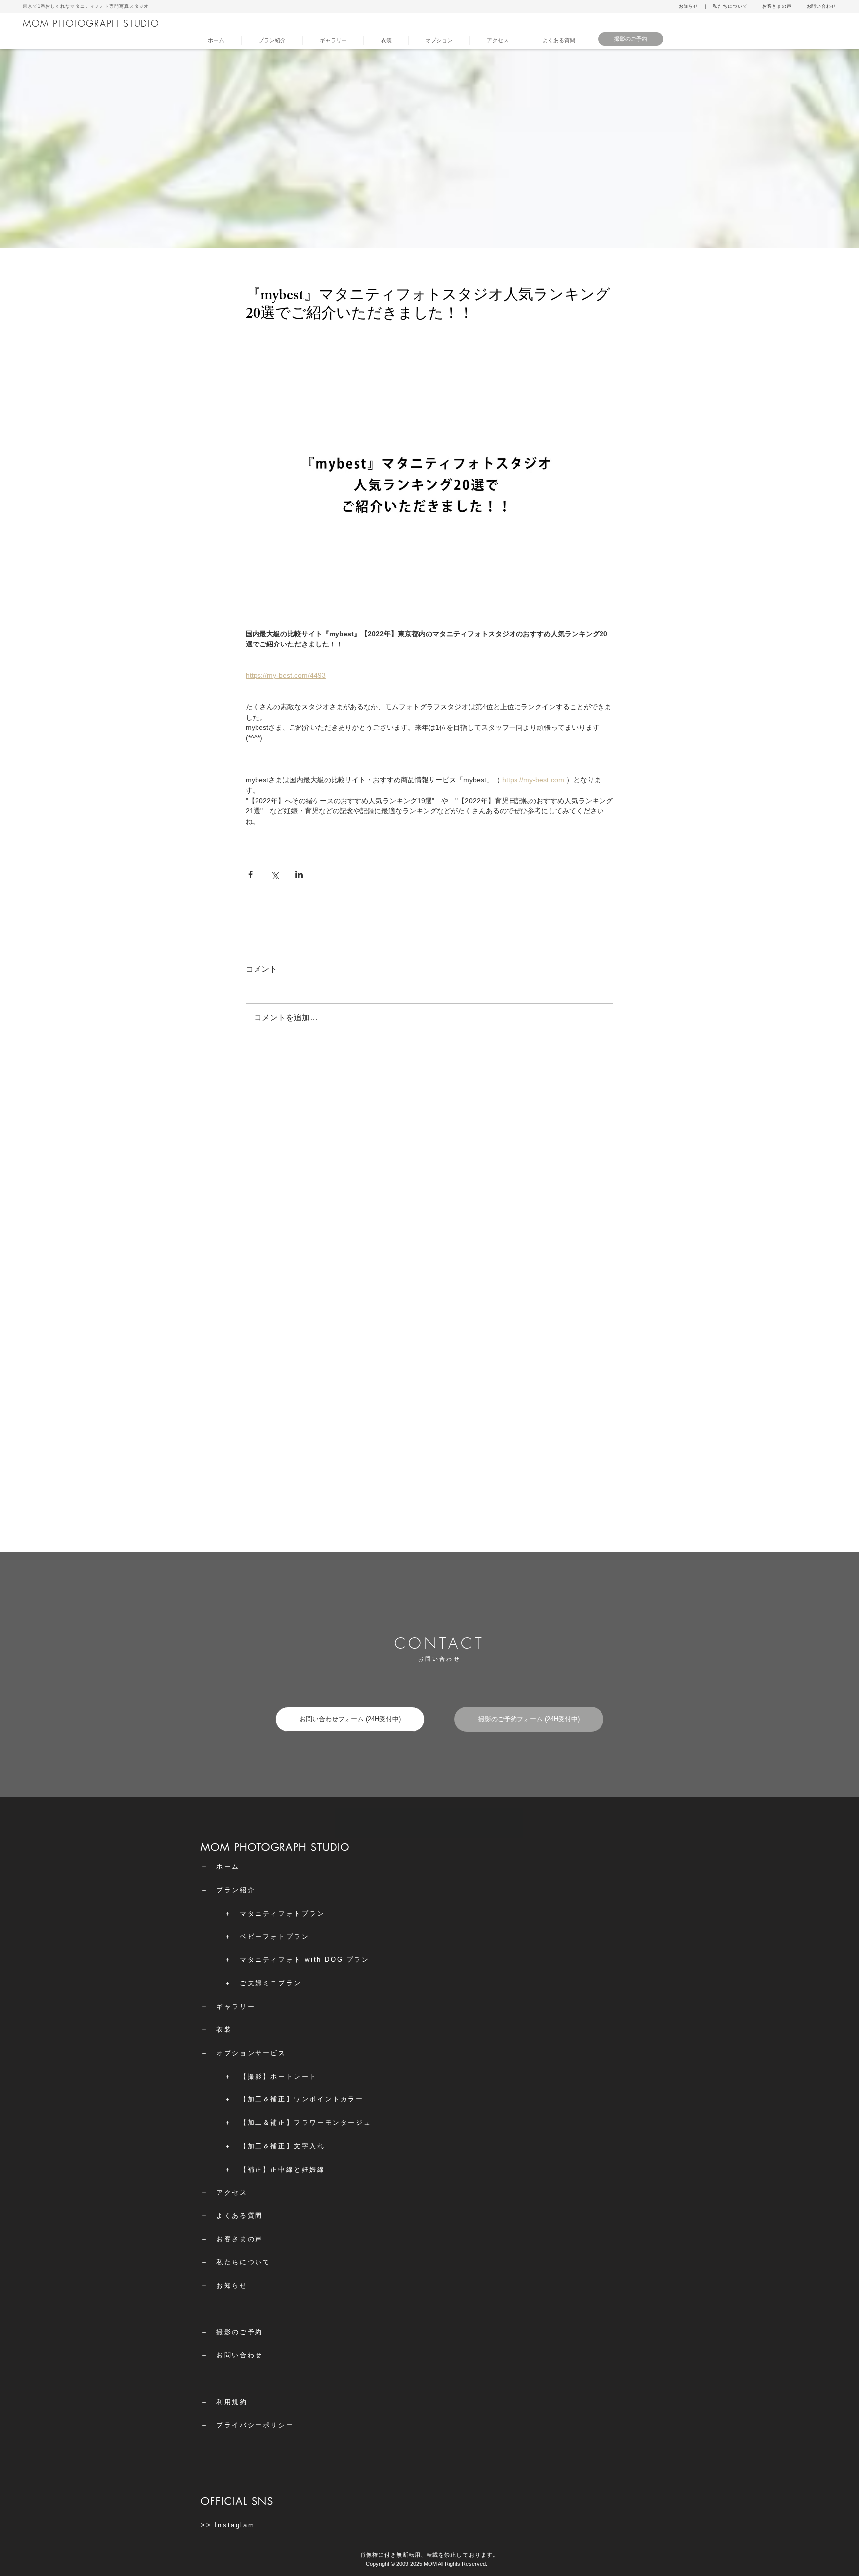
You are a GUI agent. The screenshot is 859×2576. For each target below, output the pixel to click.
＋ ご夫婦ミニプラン (263, 1983)
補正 (278, 2099)
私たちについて (730, 6)
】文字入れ (306, 2146)
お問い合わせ (821, 6)
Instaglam (235, 2525)
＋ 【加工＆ (248, 2146)
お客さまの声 (777, 6)
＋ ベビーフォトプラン (267, 1937)
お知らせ (688, 6)
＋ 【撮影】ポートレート (271, 2076)
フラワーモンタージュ (333, 2123)
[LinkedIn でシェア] (299, 874)
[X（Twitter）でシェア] (275, 874)
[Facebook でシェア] (250, 874)
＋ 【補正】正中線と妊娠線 (275, 2169)
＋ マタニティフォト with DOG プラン (297, 1960)
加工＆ (259, 2099)
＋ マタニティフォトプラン (275, 1913)
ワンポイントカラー (329, 2099)
